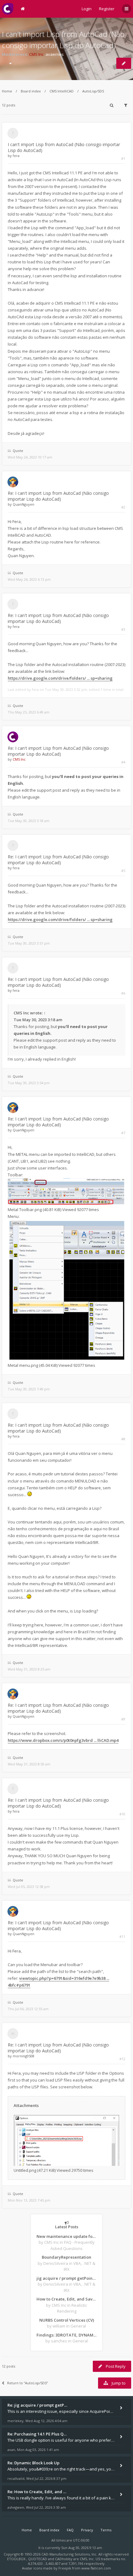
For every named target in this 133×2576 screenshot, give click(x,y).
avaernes (55, 54)
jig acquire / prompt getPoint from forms (66, 2278)
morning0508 (24, 2056)
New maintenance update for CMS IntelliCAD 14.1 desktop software (66, 2236)
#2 (123, 507)
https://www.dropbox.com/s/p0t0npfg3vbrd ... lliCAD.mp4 (63, 1740)
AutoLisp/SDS (93, 91)
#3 (123, 629)
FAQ (70, 2530)
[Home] (8, 9)
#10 (122, 1814)
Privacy (87, 2530)
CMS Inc (36, 54)
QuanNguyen (24, 504)
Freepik (65, 2568)
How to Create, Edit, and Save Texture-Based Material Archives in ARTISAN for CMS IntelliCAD (66, 2299)
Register (107, 9)
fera (16, 156)
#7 (123, 1133)
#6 (123, 993)
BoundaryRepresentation (66, 2257)
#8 (123, 1439)
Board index (31, 91)
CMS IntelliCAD (62, 91)
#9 (123, 1719)
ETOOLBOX (17, 2559)
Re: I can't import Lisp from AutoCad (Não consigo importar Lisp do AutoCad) (58, 496)
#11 (122, 1936)
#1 (123, 158)
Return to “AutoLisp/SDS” (28, 2383)
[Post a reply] (124, 63)
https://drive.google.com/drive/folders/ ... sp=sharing (60, 678)
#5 (123, 871)
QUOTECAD (38, 2559)
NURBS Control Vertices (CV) (67, 2320)
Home (7, 91)
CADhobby (64, 2559)
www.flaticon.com (96, 2568)
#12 (122, 2059)
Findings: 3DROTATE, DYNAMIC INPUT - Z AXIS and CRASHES (66, 2335)
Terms (106, 2530)
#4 (123, 762)
